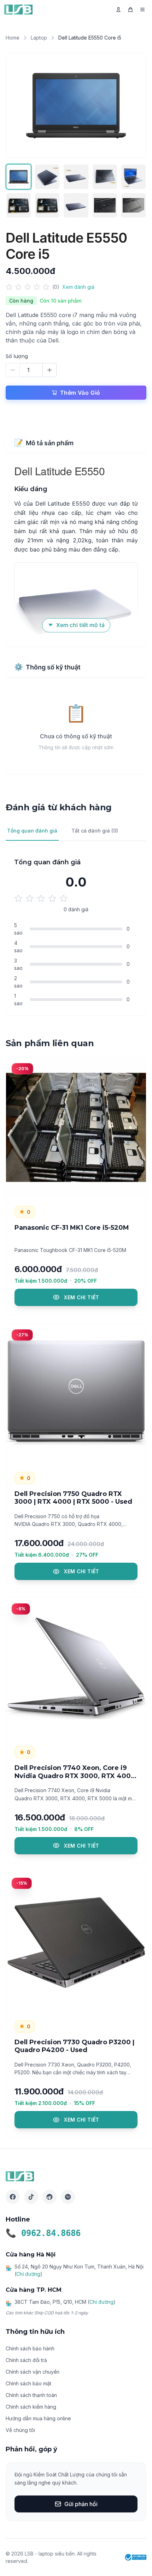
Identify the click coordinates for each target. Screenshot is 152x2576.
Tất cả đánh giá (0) (95, 831)
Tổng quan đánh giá (32, 831)
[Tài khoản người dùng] (118, 10)
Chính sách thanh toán (31, 2395)
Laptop (39, 38)
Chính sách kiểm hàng (31, 2407)
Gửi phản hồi (81, 2504)
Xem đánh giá (78, 287)
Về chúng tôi (20, 2430)
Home (13, 38)
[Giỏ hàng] (130, 10)
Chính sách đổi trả (26, 2360)
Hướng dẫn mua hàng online (38, 2418)
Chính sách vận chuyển (33, 2372)
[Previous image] (19, 106)
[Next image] (133, 106)
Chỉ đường (28, 2274)
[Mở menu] (142, 10)
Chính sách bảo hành (30, 2348)
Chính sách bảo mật (28, 2383)
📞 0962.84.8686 (43, 2233)
